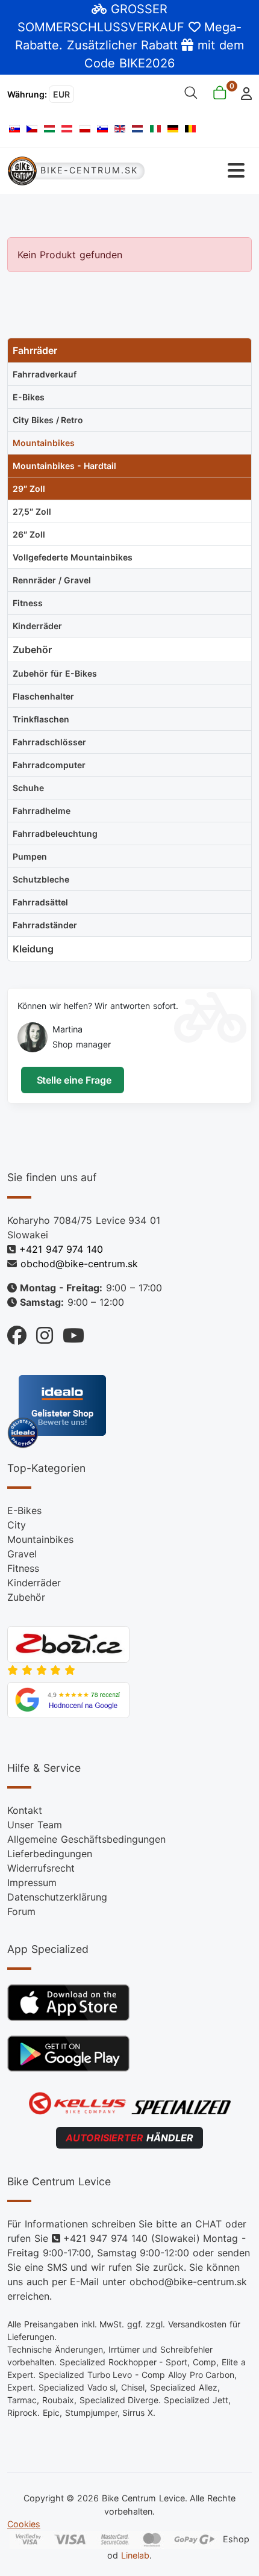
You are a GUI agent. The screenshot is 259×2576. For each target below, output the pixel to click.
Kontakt (25, 1810)
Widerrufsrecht (41, 1868)
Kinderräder (34, 1583)
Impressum (32, 1882)
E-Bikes (24, 1510)
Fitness (23, 1568)
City (17, 1525)
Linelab (135, 2555)
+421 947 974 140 (61, 1249)
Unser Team (35, 1825)
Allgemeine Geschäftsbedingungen (86, 1839)
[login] (243, 92)
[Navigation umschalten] (199, 171)
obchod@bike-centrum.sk (79, 1264)
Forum (21, 1911)
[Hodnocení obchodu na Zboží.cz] (68, 1643)
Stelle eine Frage (73, 1080)
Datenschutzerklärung (57, 1897)
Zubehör (26, 1597)
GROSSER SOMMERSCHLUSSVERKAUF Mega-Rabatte (128, 27)
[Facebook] (17, 1333)
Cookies (24, 2524)
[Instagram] (40, 1333)
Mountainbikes (40, 1539)
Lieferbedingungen (50, 1854)
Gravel (22, 1554)
